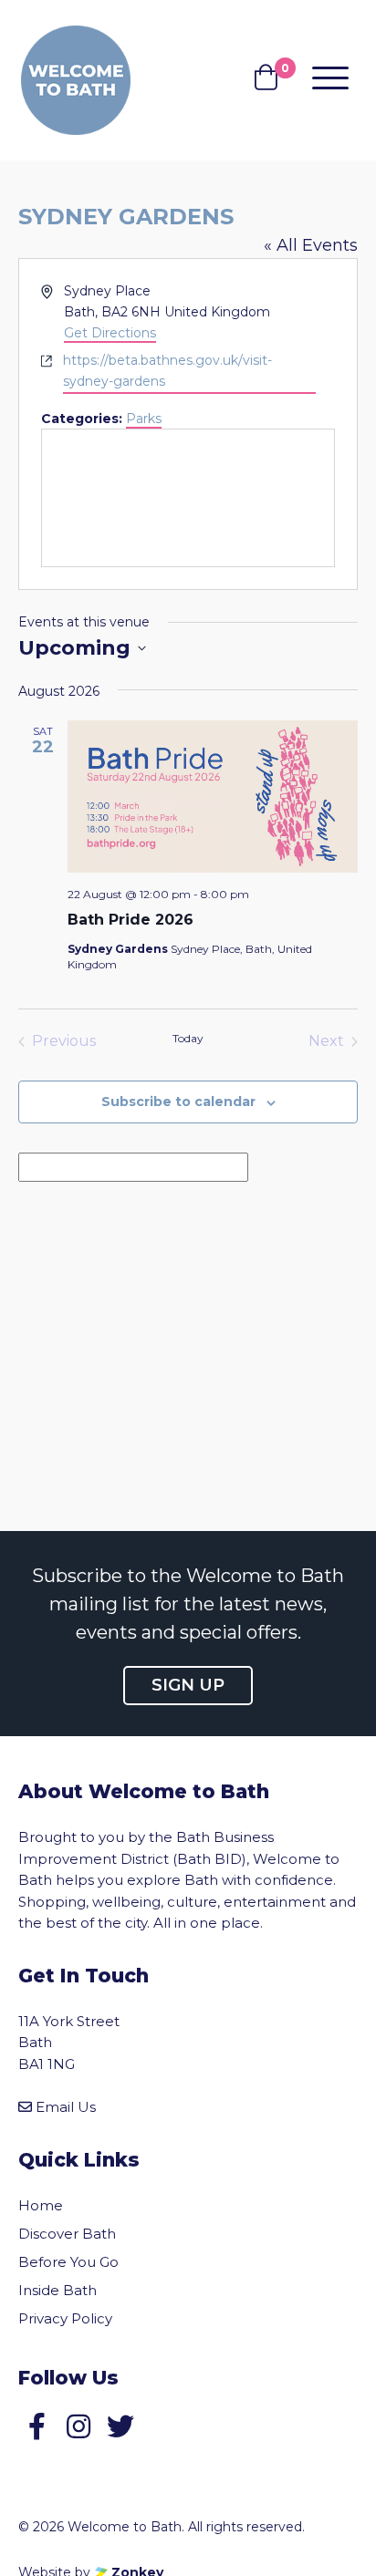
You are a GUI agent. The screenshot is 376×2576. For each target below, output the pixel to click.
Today (188, 1038)
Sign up (188, 1685)
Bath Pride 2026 (131, 920)
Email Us (66, 2107)
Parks (144, 419)
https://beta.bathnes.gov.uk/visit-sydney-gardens (167, 371)
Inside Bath (57, 2290)
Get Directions (110, 333)
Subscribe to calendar (178, 1102)
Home (41, 2205)
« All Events (311, 245)
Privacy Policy (65, 2318)
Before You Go (68, 2262)
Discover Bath (67, 2234)
